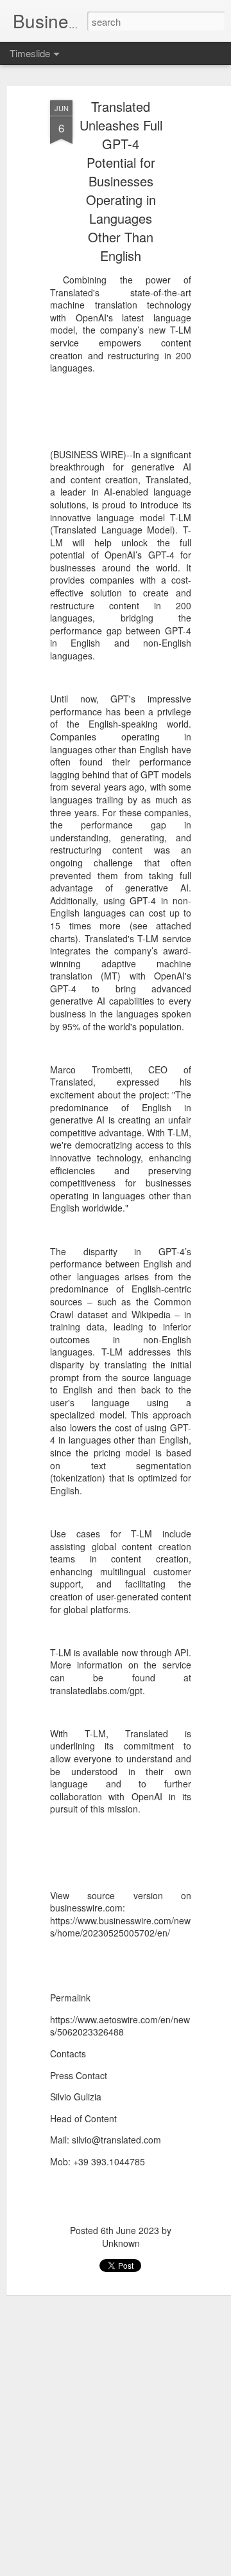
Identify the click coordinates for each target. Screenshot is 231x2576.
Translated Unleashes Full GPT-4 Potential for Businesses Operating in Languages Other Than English (121, 181)
